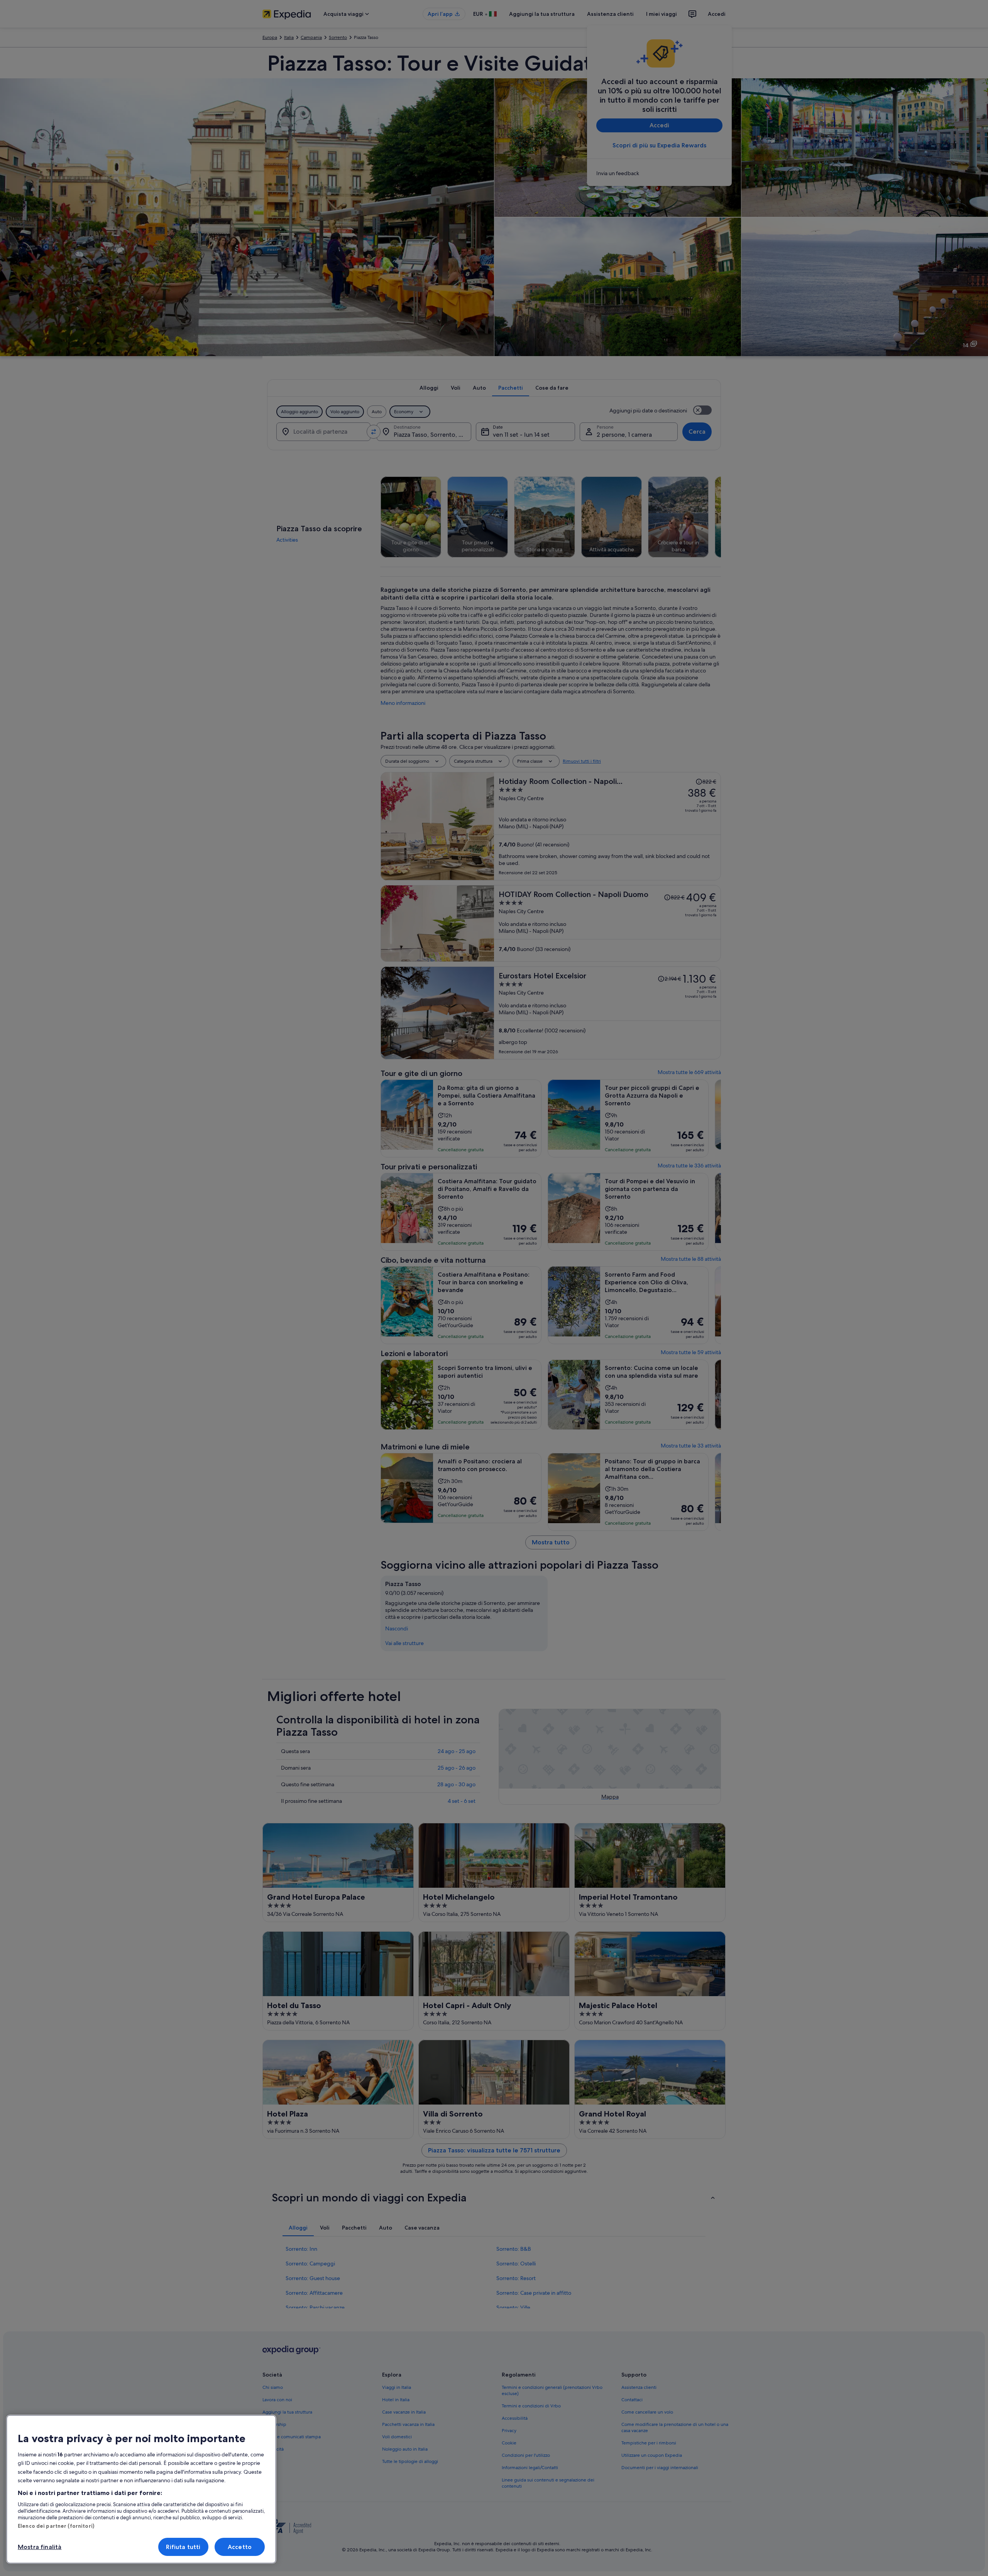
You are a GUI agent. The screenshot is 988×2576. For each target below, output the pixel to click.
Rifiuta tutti (183, 2547)
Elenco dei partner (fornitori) (56, 2526)
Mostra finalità (40, 2547)
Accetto (240, 2547)
